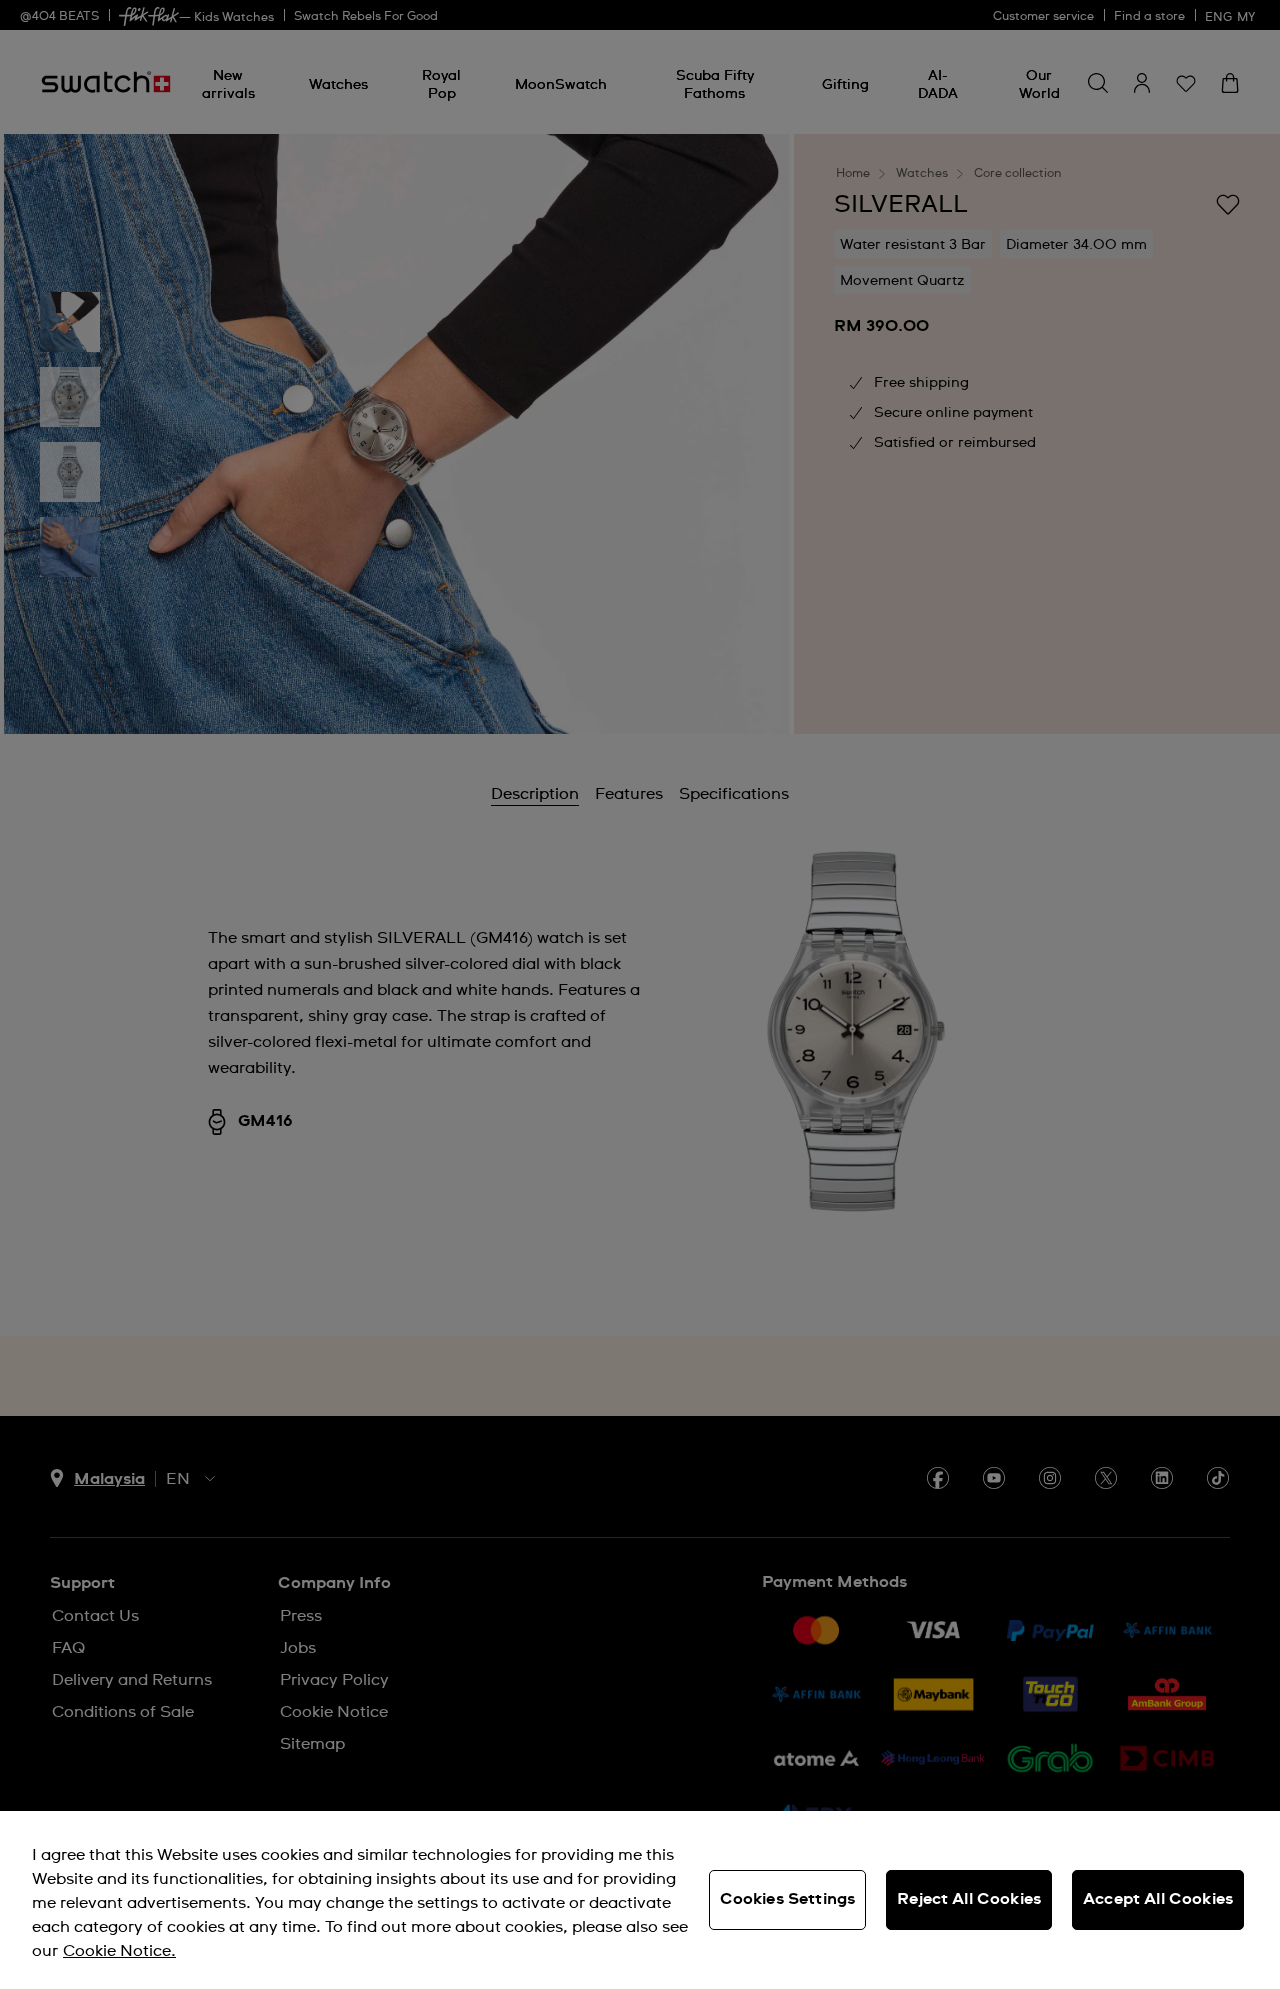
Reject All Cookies (969, 1899)
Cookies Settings (788, 1899)
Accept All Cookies (1158, 1899)
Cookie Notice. (119, 1951)
